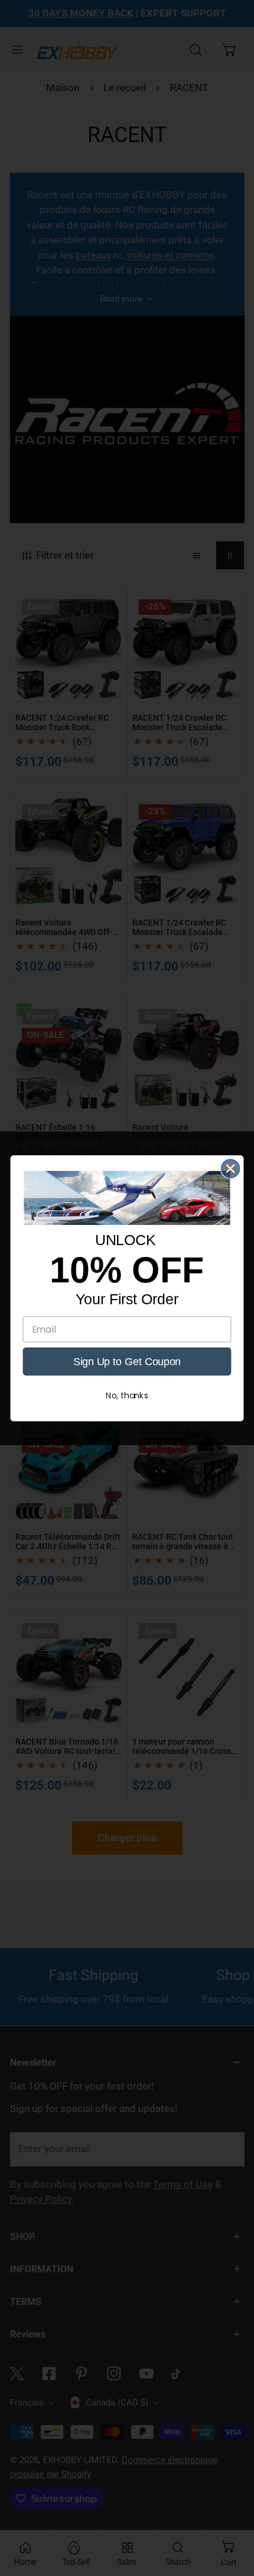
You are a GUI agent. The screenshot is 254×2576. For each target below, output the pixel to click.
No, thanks (127, 1395)
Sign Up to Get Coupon (127, 1361)
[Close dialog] (231, 1168)
